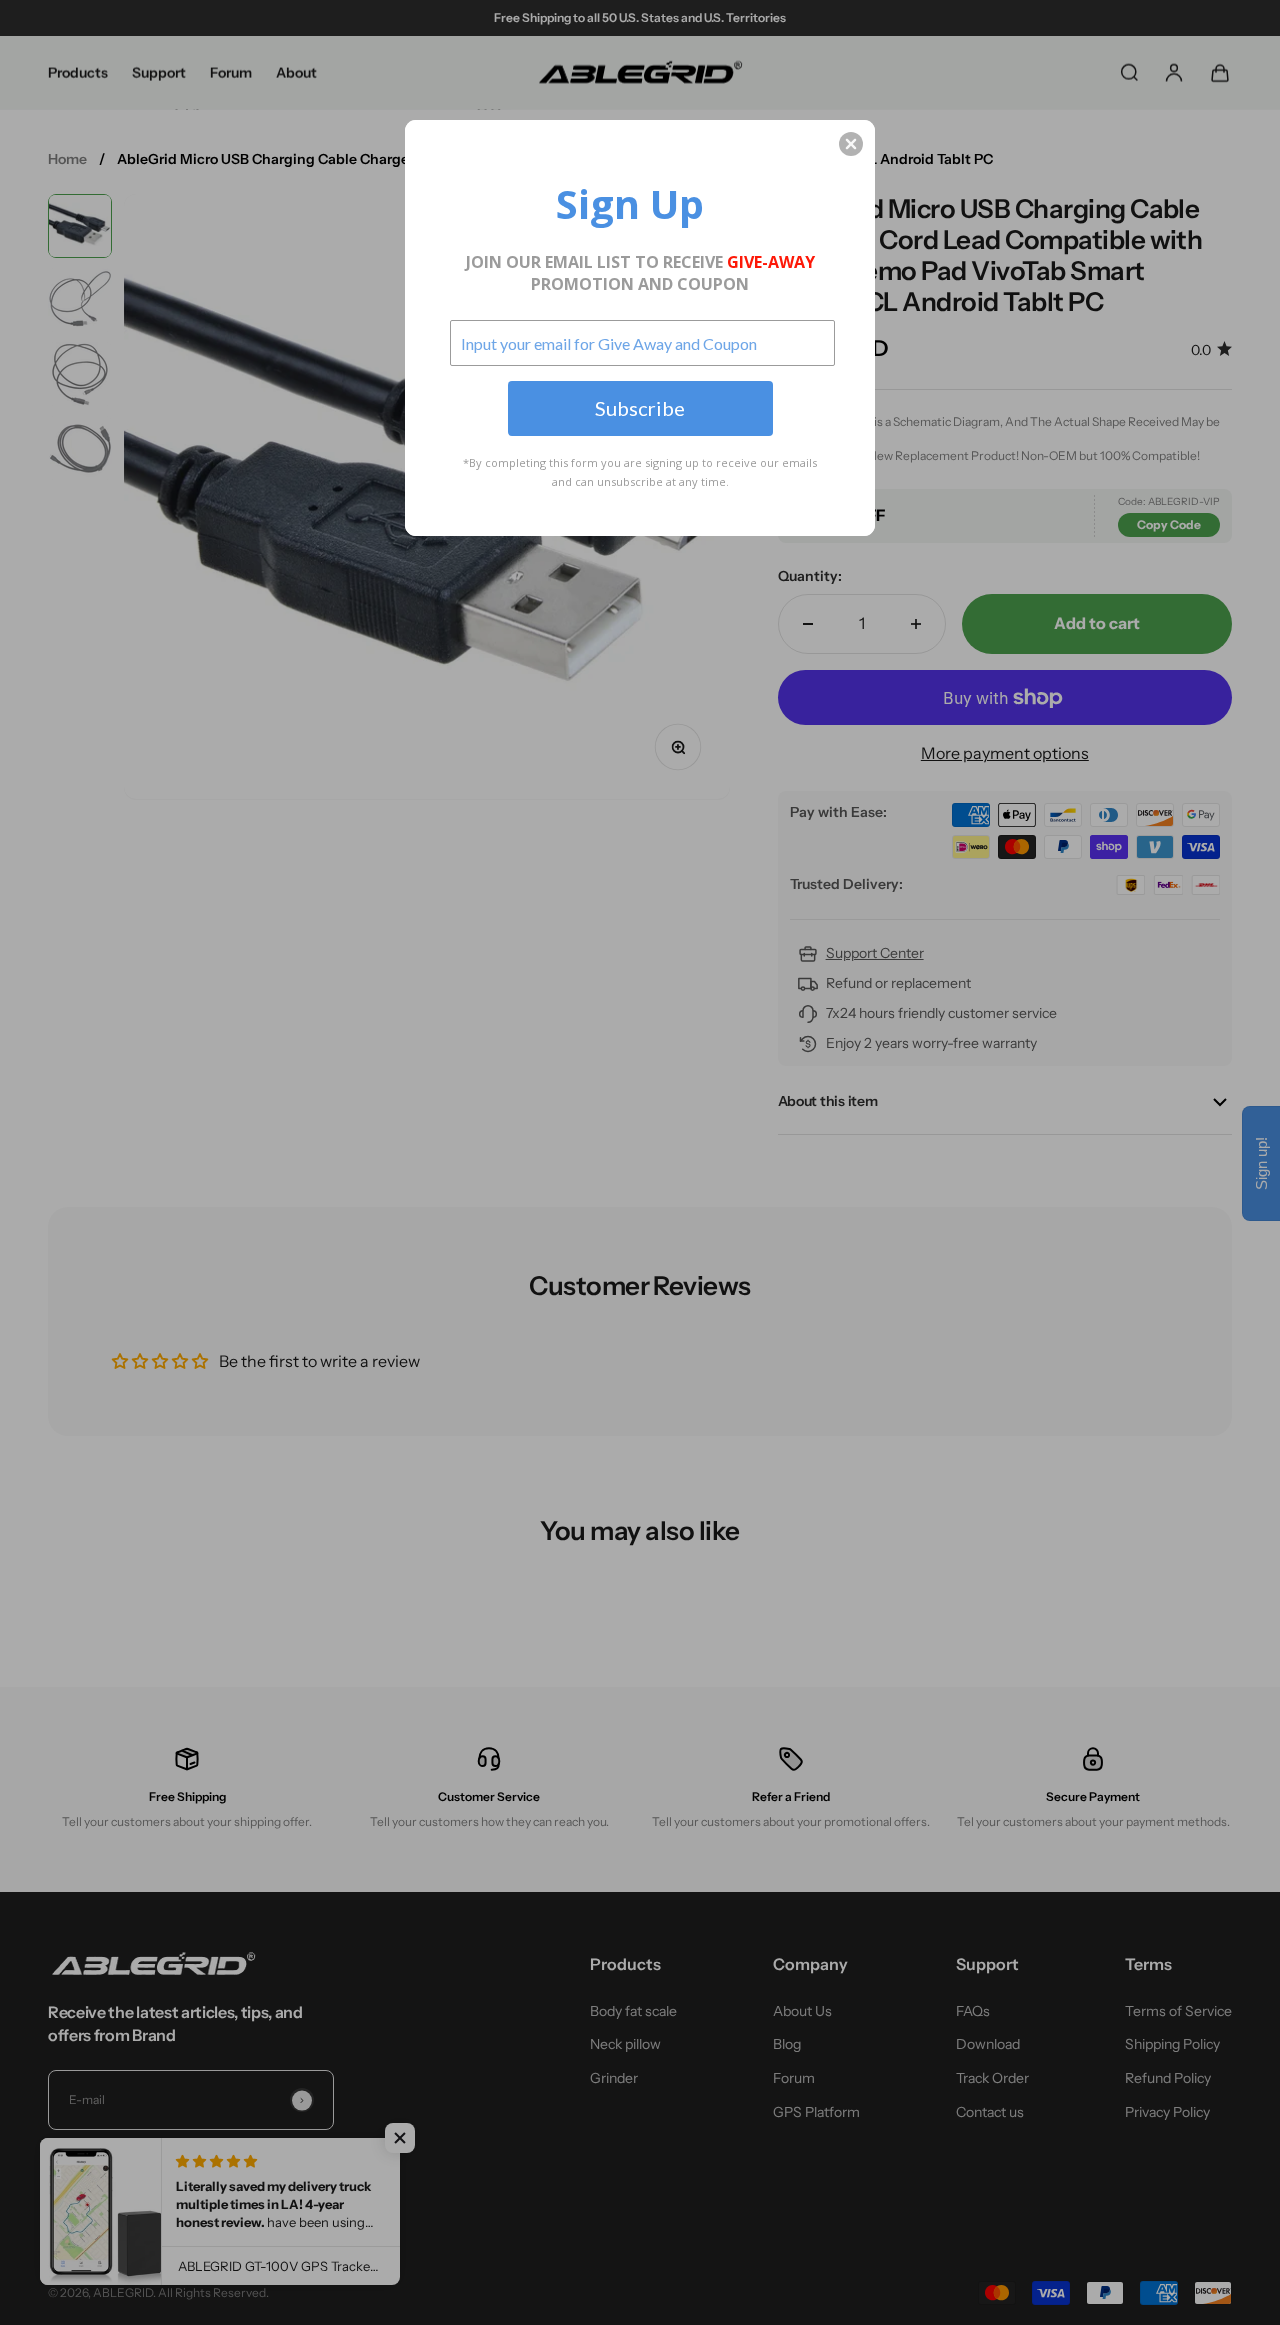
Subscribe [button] (640, 408)
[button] (851, 144)
